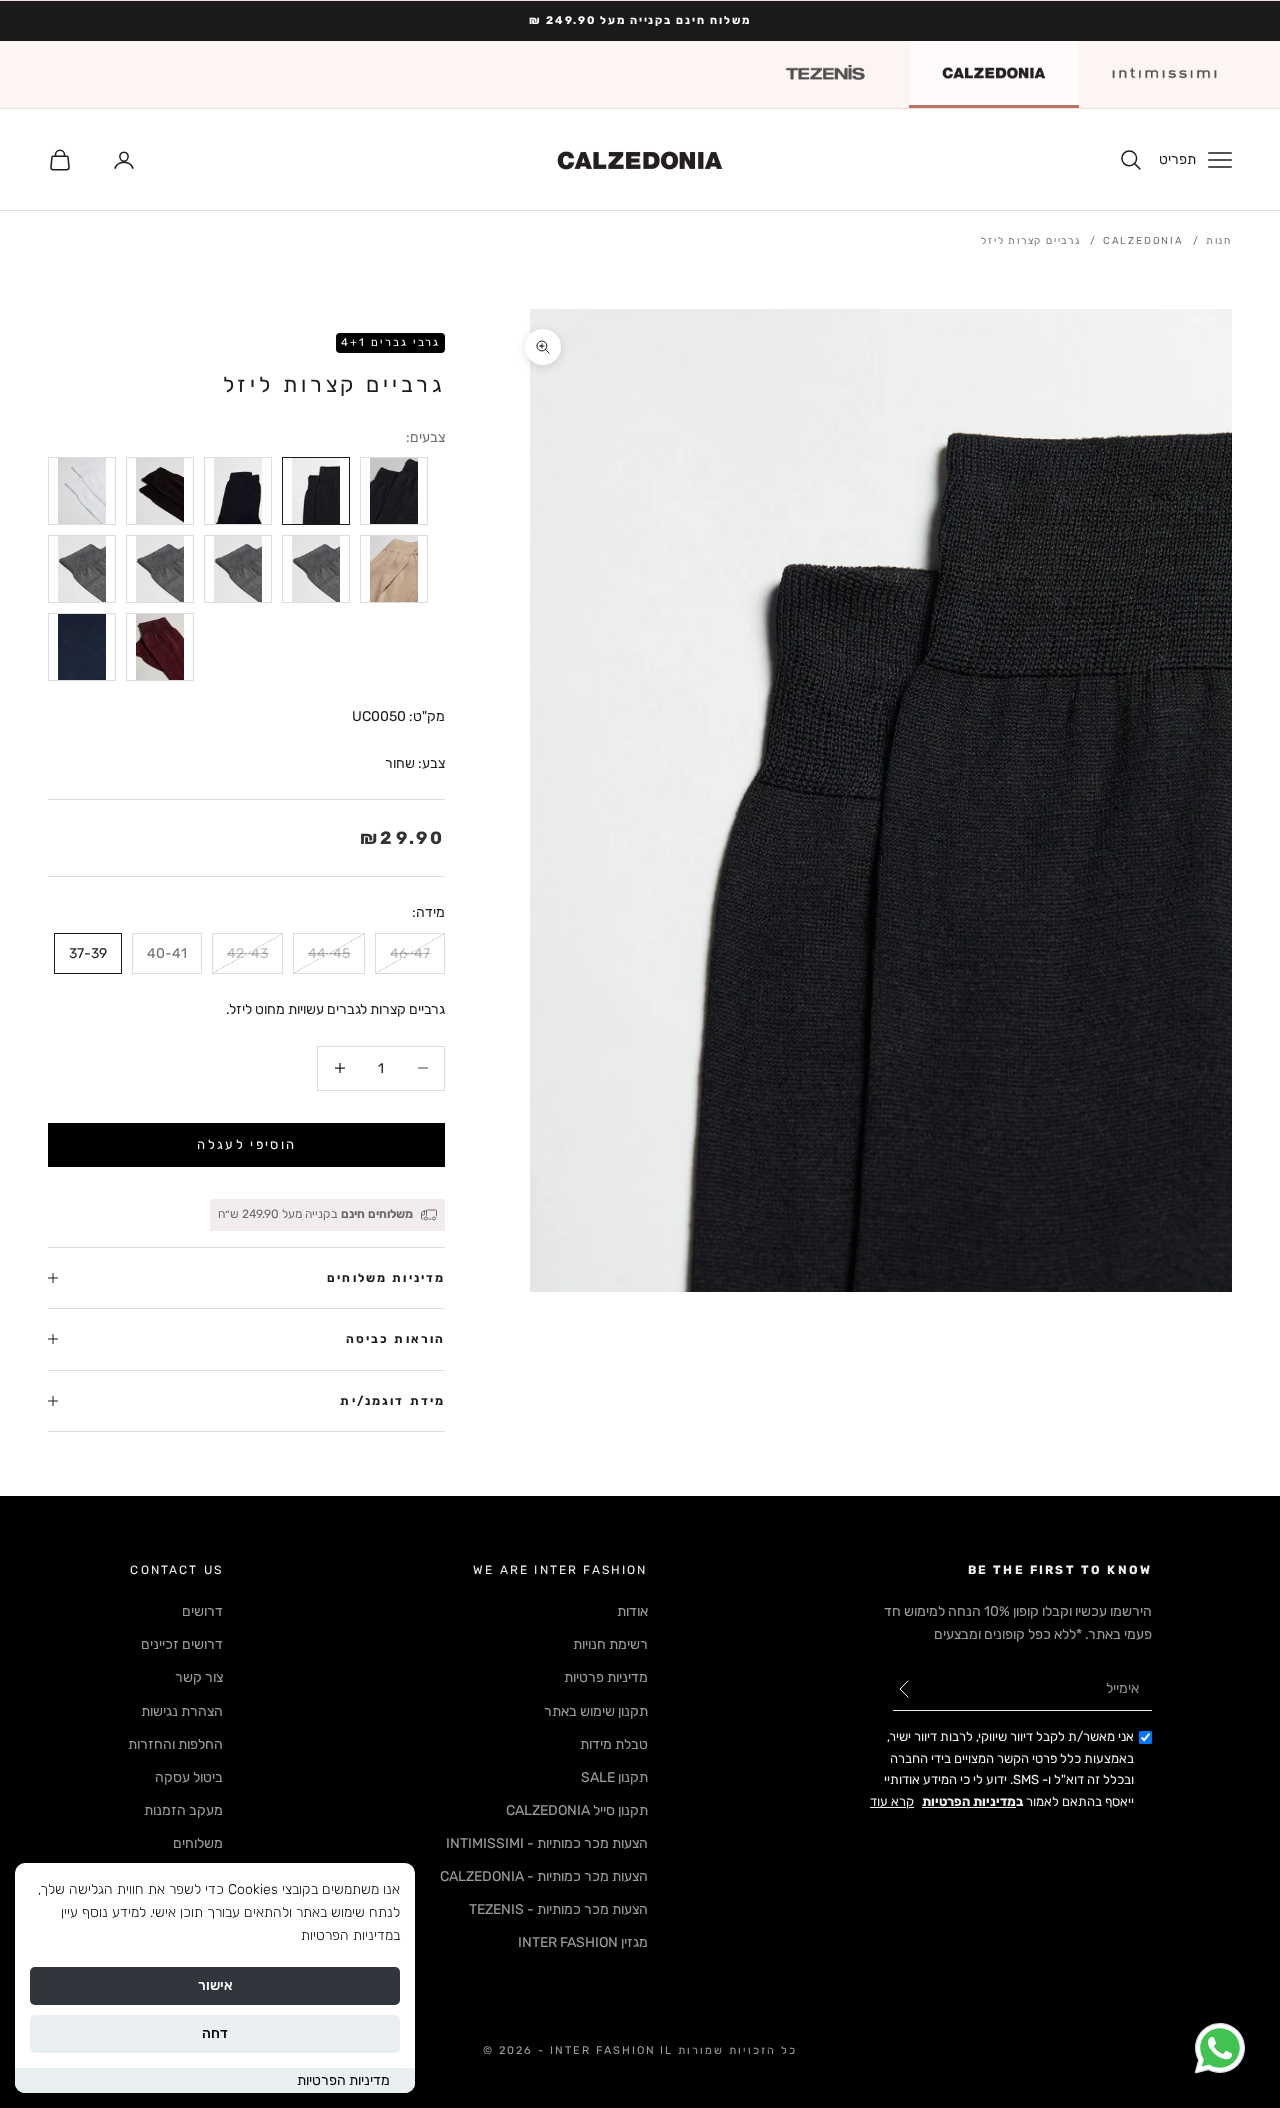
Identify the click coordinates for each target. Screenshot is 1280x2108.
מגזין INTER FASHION (583, 1942)
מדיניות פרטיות (606, 1677)
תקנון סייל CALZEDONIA (577, 1810)
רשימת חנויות (610, 1644)
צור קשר (199, 1677)
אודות (632, 1611)
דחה (215, 2033)
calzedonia (1143, 241)
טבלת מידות (614, 1744)
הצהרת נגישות (182, 1711)
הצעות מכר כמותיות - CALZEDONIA (544, 1876)
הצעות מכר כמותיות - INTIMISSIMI (547, 1843)
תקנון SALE (614, 1777)
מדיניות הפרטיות (343, 2080)
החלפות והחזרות (175, 1744)
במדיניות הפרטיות (350, 1935)
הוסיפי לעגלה (246, 1144)
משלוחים (198, 1843)
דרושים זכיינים (182, 1644)
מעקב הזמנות (183, 1810)
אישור (215, 1985)
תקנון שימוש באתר (596, 1711)
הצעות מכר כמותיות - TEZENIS (558, 1909)
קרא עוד (892, 1801)
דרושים (202, 1611)
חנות (1219, 241)
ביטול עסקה (189, 1777)
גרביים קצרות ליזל (1031, 241)
